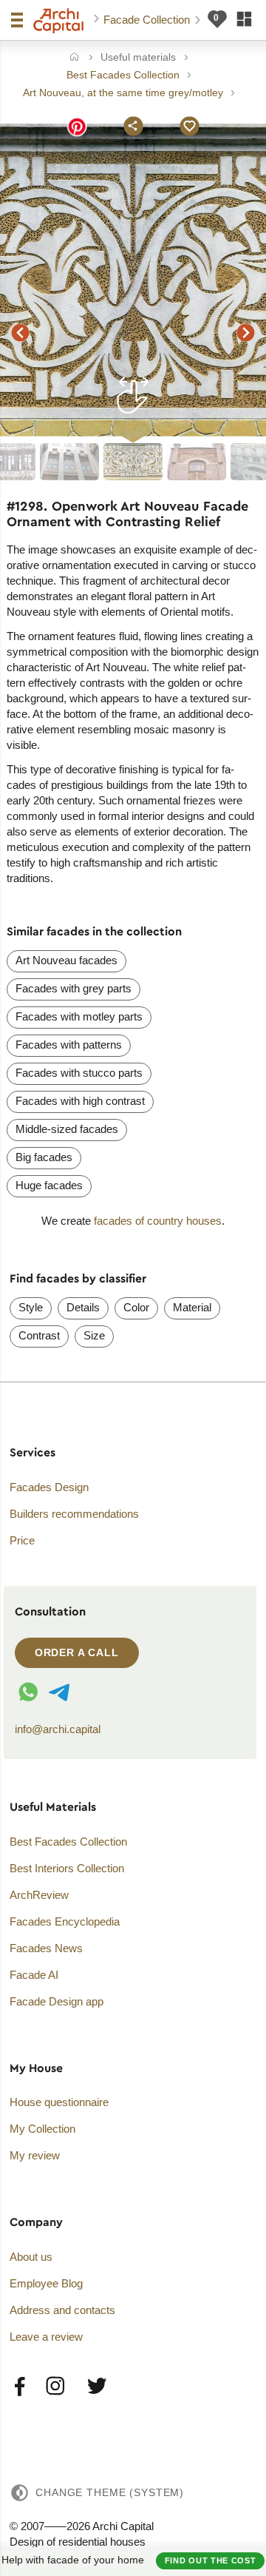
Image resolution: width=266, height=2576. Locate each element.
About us (31, 2257)
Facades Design (49, 1487)
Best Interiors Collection (67, 1868)
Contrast (39, 1335)
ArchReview (39, 1895)
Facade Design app (57, 2001)
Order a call (77, 1652)
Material (192, 1307)
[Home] (74, 58)
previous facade (20, 332)
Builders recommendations (74, 1514)
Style (31, 1307)
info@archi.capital (58, 1729)
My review (35, 2155)
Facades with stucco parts (79, 1073)
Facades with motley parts (79, 1016)
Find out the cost (211, 2560)
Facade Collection (148, 20)
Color (136, 1307)
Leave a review (46, 2337)
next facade (246, 332)
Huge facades (49, 1185)
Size (94, 1335)
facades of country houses (158, 1221)
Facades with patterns (69, 1045)
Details (83, 1307)
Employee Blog (46, 2283)
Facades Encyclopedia (65, 1921)
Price (22, 1540)
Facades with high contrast (80, 1101)
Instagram (56, 2387)
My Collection (42, 2129)
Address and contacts (62, 2310)
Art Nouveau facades (66, 960)
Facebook (20, 2387)
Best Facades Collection (68, 1842)
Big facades (44, 1157)
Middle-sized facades (67, 1129)
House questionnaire (59, 2102)
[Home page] (59, 21)
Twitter (96, 2387)
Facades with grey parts (74, 988)
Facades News (46, 1948)
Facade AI (34, 1975)
